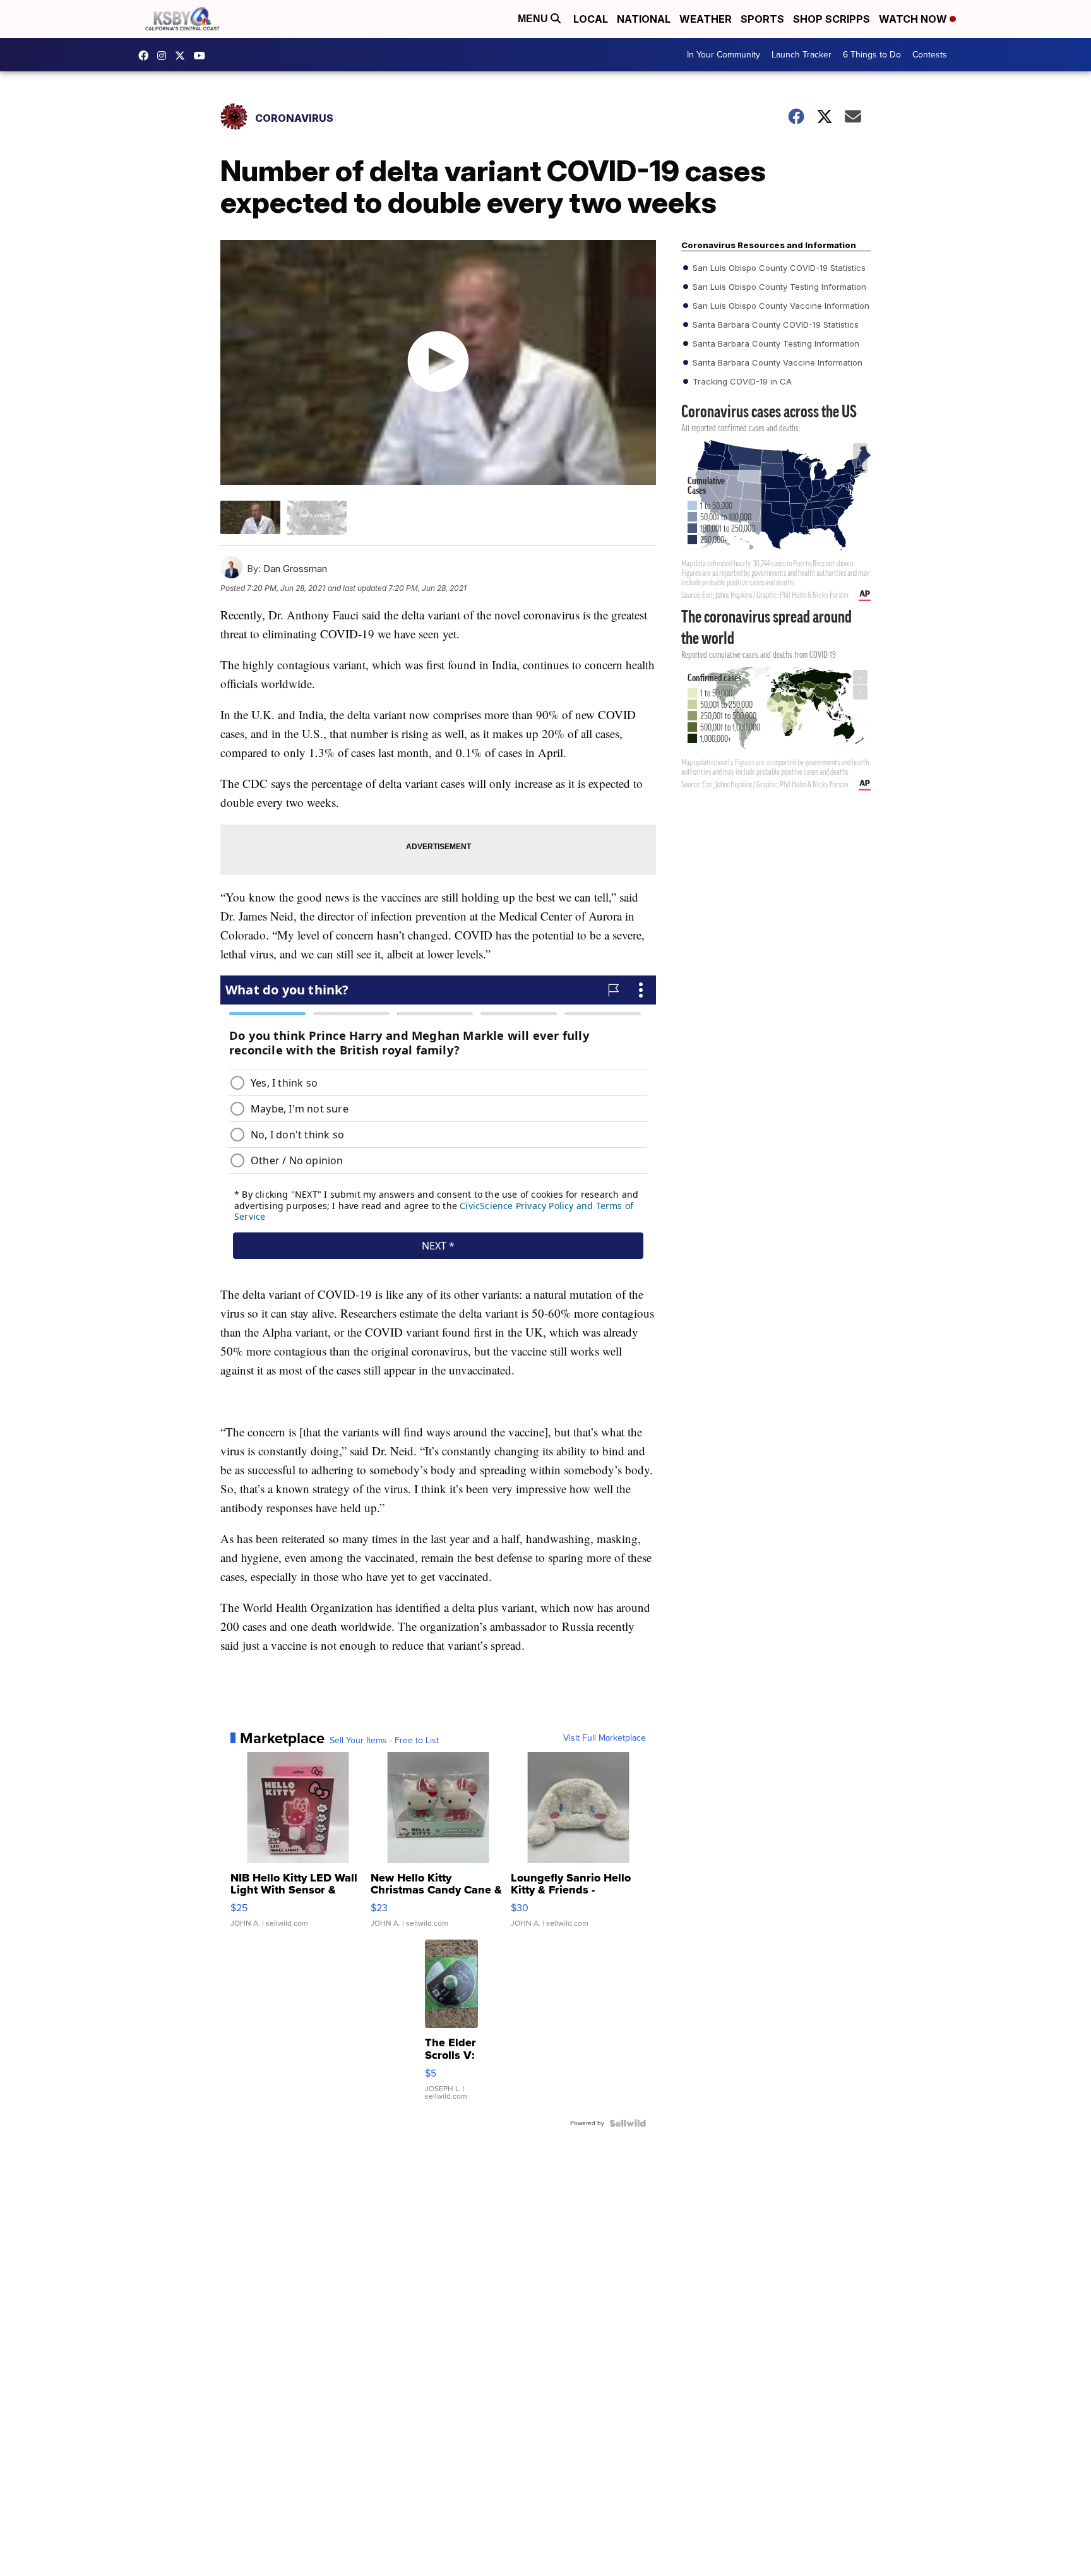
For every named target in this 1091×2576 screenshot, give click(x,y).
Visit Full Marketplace (605, 1738)
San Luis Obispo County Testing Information (778, 287)
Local (591, 19)
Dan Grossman (295, 569)
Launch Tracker (802, 55)
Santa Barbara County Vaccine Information (776, 362)
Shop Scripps (832, 19)
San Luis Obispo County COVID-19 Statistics (778, 268)
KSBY (183, 56)
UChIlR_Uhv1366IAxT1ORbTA (203, 56)
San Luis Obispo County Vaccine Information (780, 306)
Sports (762, 19)
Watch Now (914, 19)
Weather (706, 19)
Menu (534, 19)
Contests (930, 55)
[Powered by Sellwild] (628, 2123)
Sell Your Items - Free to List (384, 1741)
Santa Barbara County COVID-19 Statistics (774, 325)
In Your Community (724, 55)
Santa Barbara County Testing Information (775, 343)
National (644, 19)
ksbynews (146, 56)
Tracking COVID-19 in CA (741, 381)
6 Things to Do (872, 55)
